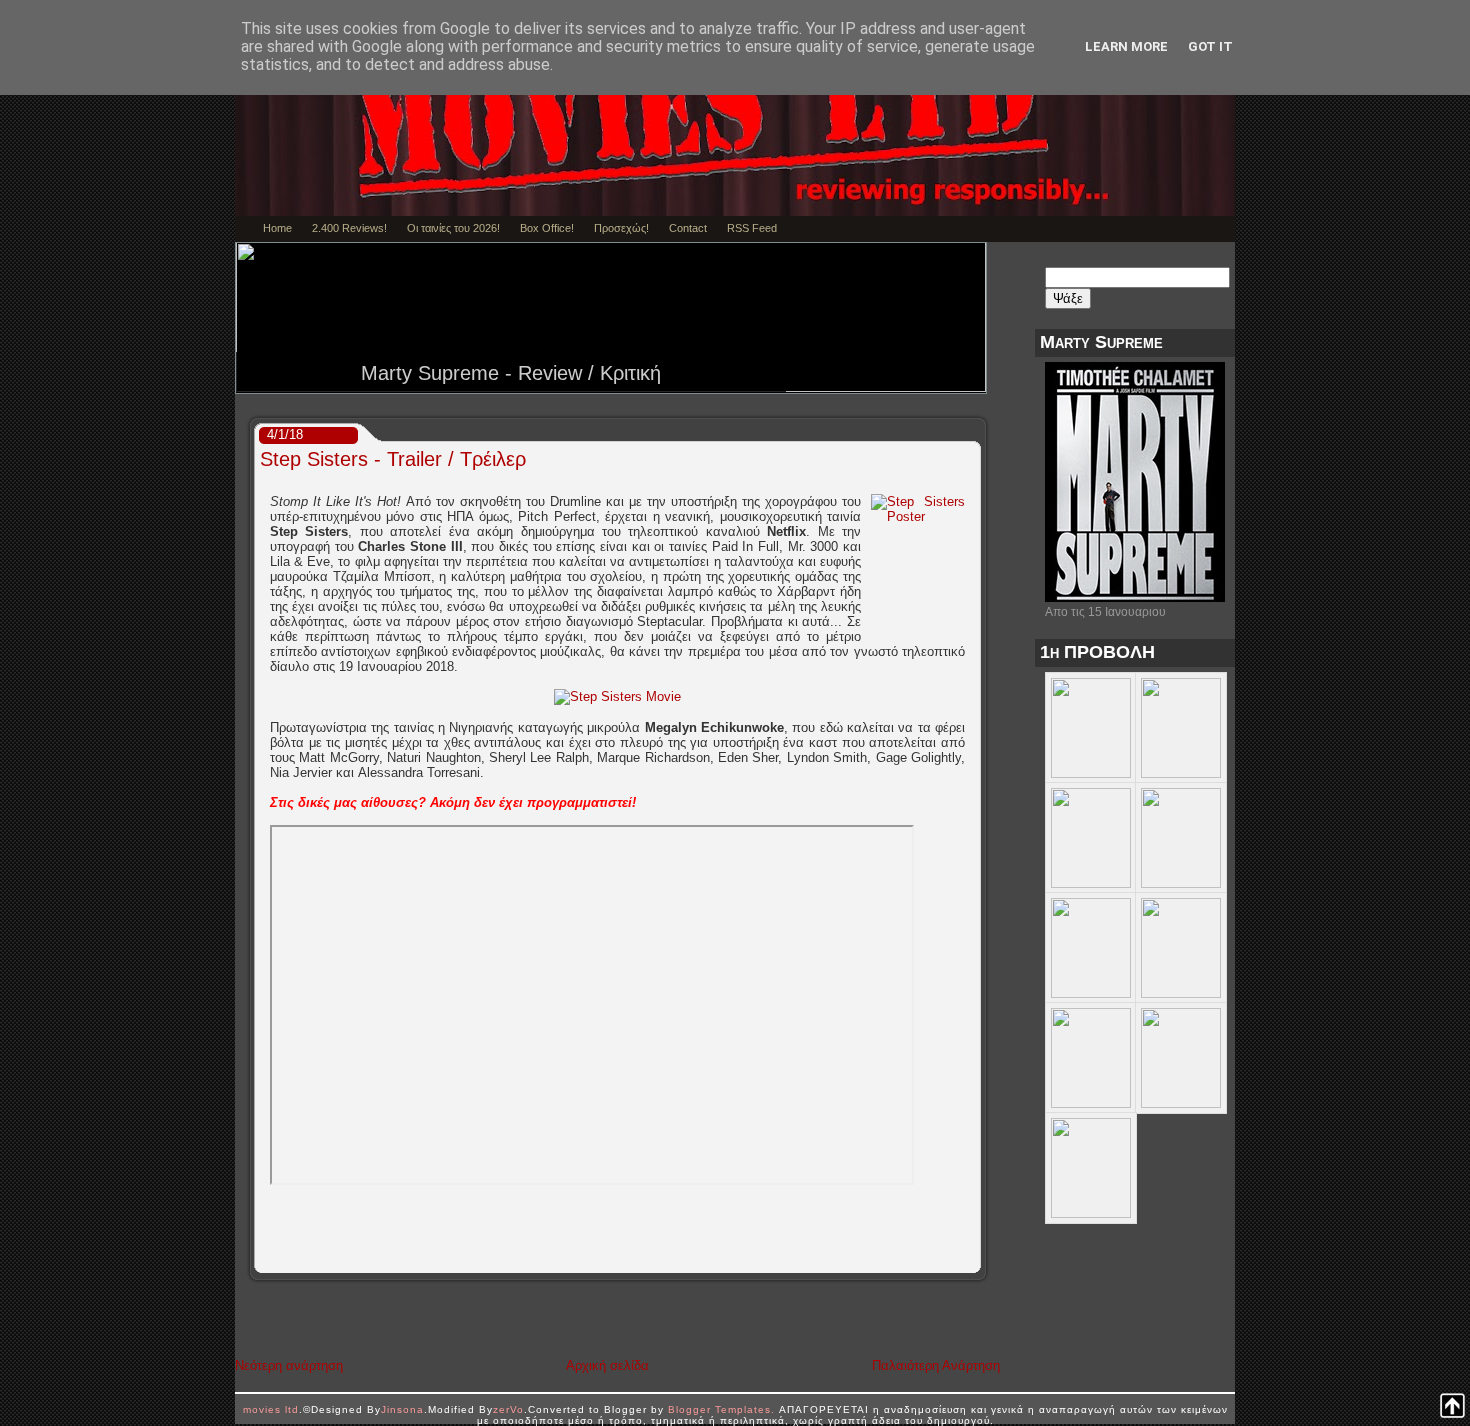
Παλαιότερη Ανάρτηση (936, 1365)
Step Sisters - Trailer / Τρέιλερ (393, 459)
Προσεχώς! (621, 228)
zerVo (508, 1409)
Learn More (1126, 46)
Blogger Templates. (721, 1409)
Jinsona (402, 1409)
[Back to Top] (1452, 1407)
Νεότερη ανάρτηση (289, 1365)
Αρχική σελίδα (607, 1365)
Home (277, 228)
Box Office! (547, 228)
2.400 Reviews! (349, 228)
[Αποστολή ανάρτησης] (973, 1258)
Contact (688, 228)
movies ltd (271, 1409)
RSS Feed (752, 228)
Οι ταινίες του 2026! (453, 228)
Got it (1210, 46)
